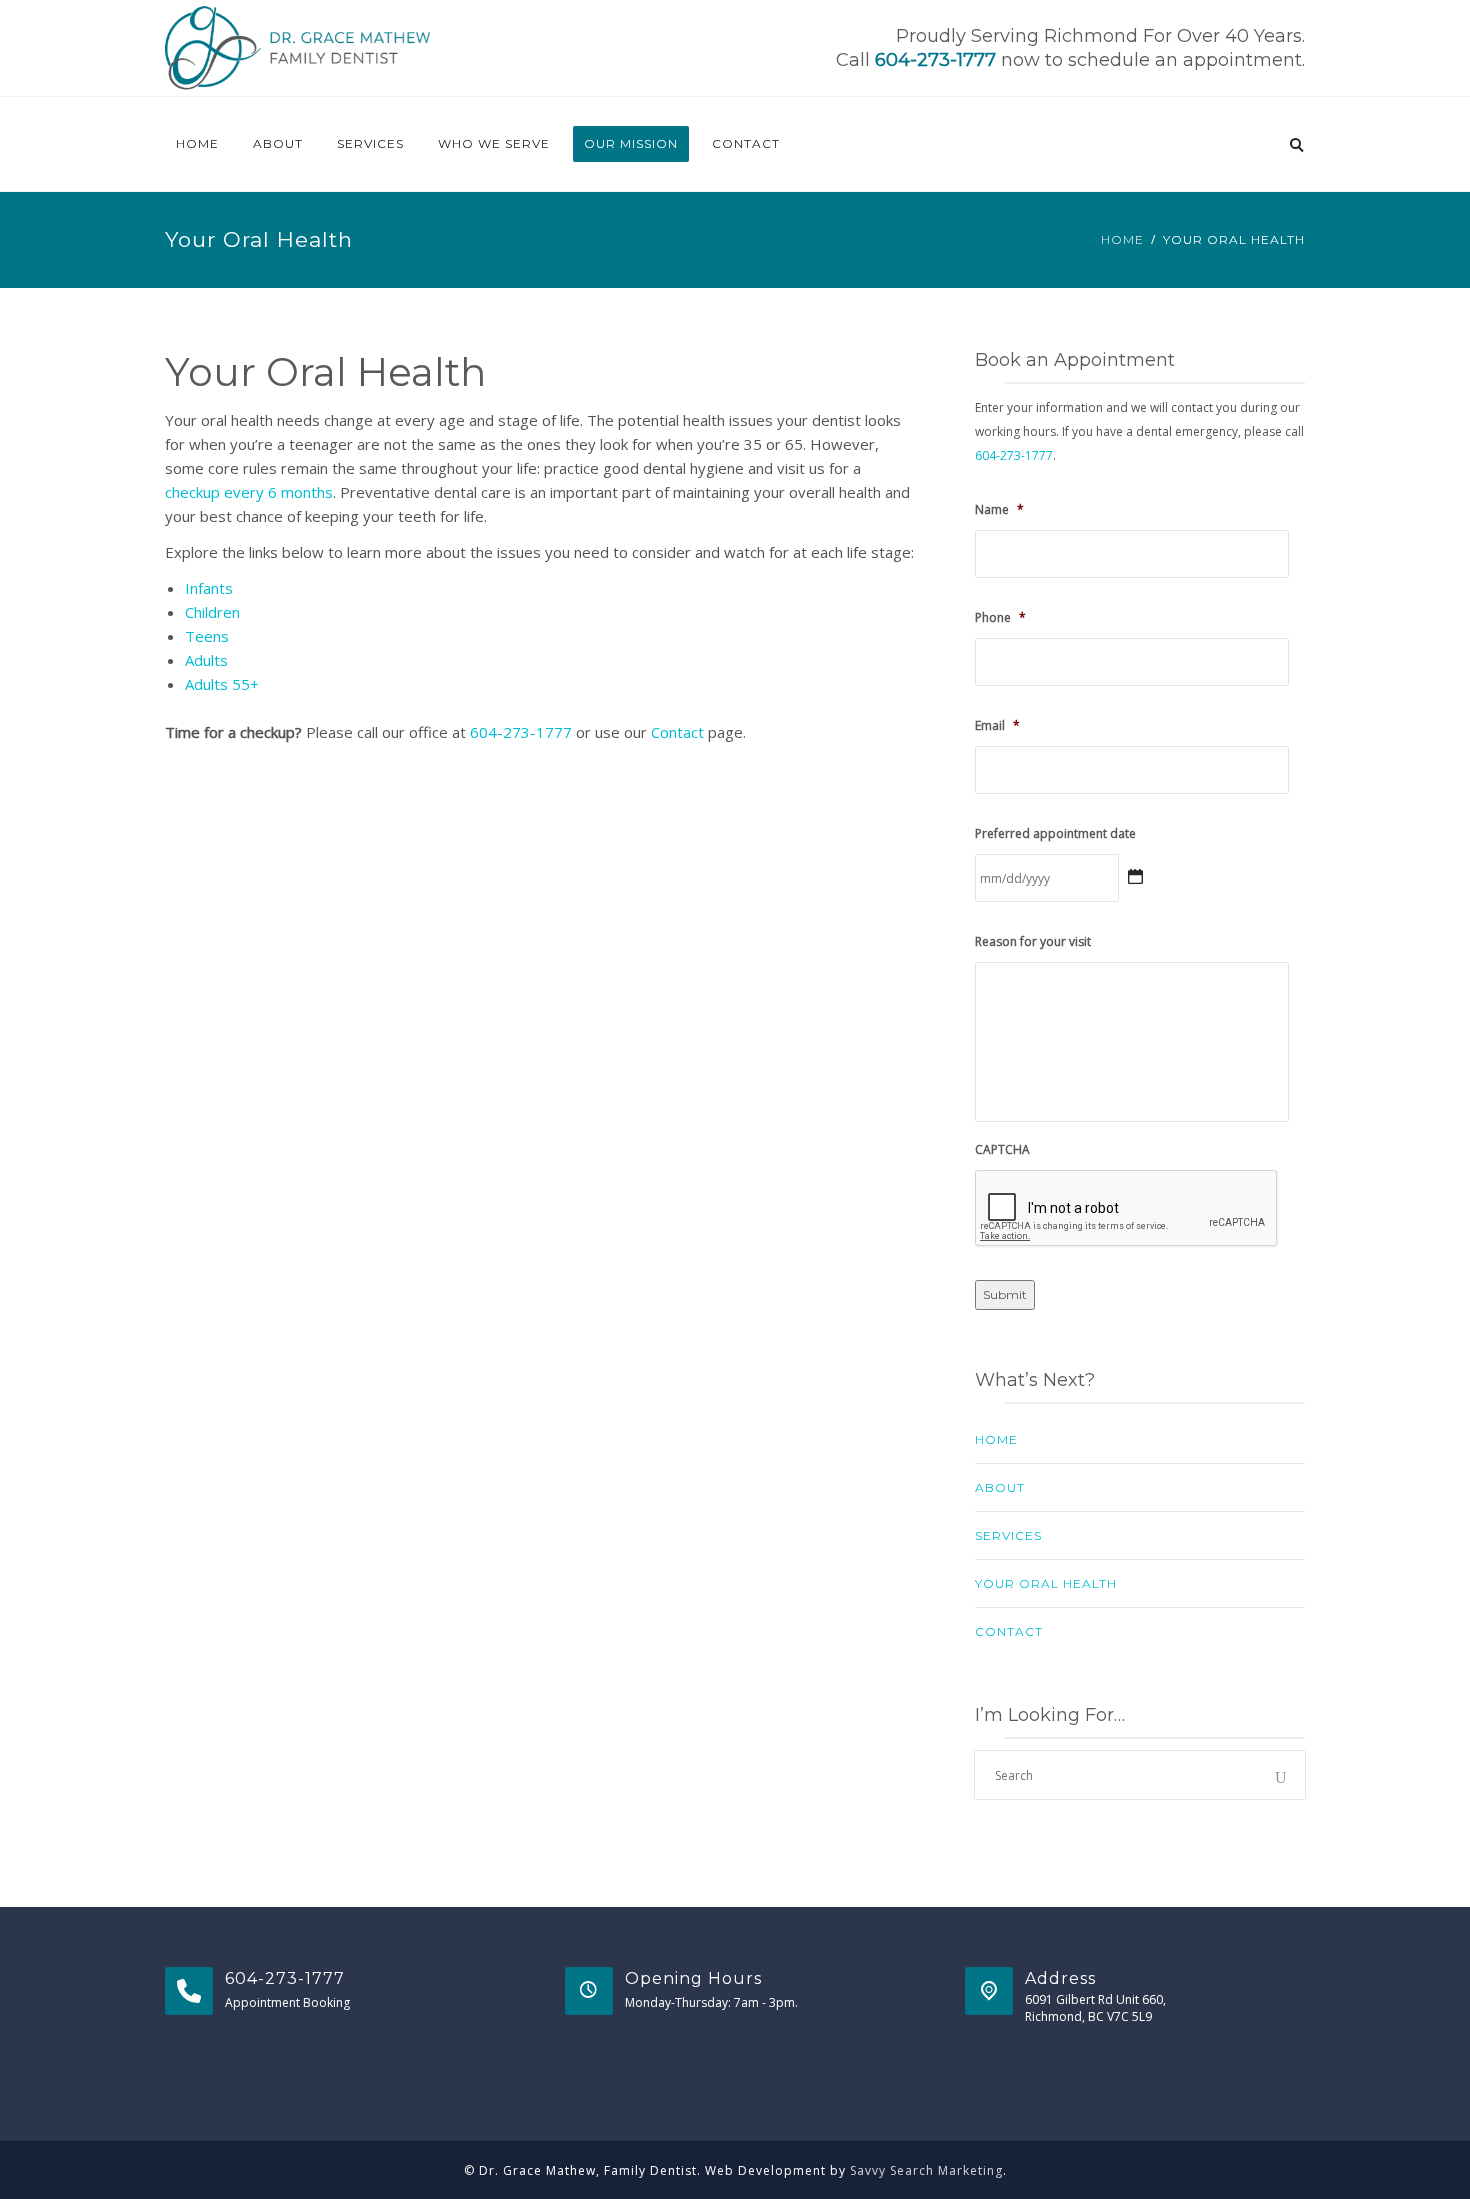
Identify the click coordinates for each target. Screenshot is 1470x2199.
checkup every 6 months (249, 492)
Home (197, 143)
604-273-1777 (935, 60)
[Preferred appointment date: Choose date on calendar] (1135, 877)
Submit (1005, 1294)
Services (370, 143)
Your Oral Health (1046, 1583)
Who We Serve (494, 143)
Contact (746, 143)
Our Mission (631, 143)
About (278, 143)
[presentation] (1127, 1209)
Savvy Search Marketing (926, 2170)
